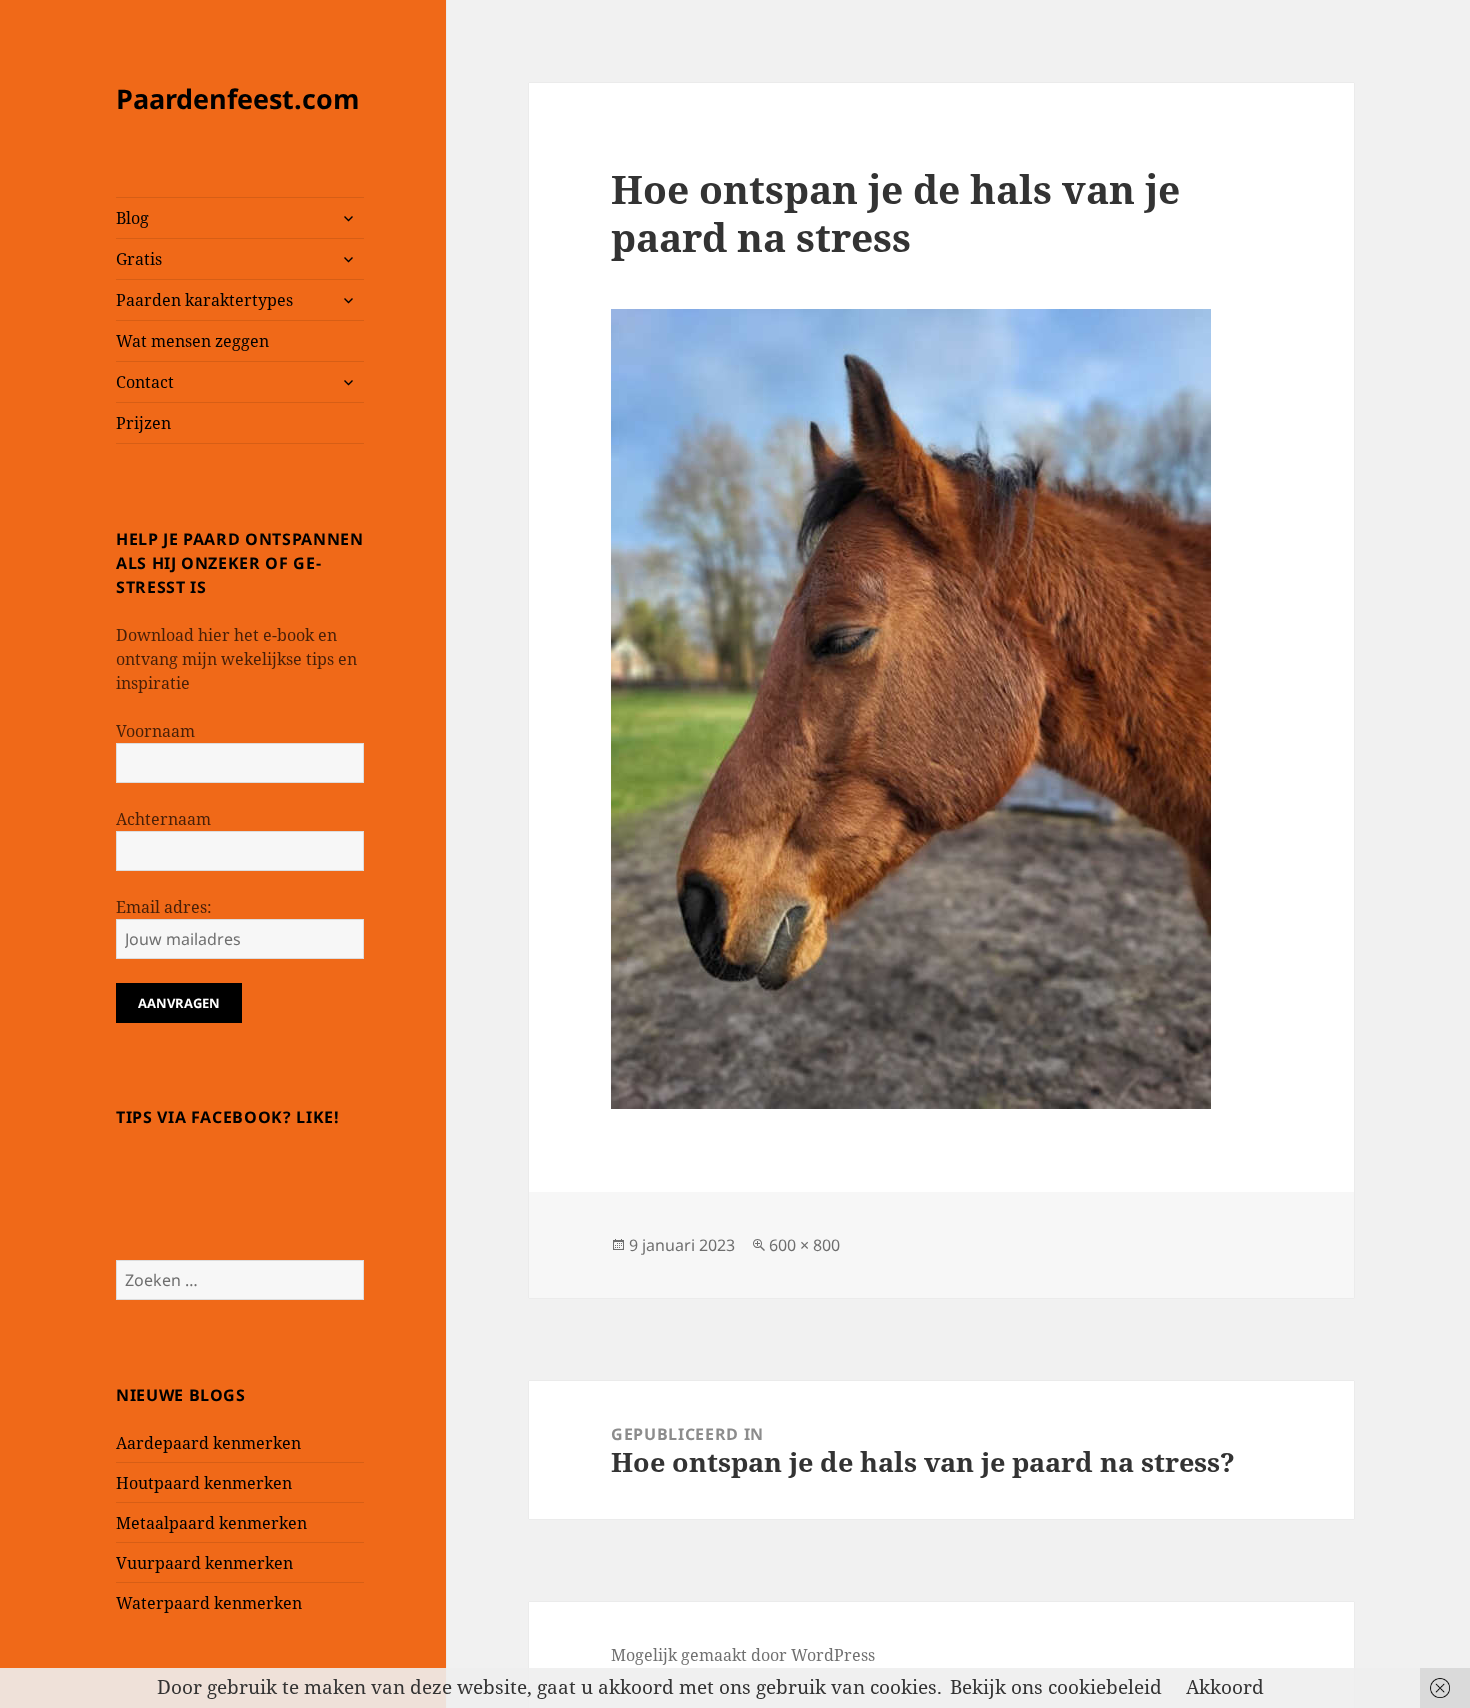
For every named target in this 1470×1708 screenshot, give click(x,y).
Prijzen (143, 423)
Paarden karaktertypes (204, 300)
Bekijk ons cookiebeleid (1056, 1687)
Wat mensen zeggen (192, 341)
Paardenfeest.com (238, 98)
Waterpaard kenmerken (209, 1603)
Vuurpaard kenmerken (204, 1563)
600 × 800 (804, 1245)
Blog (132, 218)
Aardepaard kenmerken (208, 1443)
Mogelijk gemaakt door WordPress (743, 1655)
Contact (145, 382)
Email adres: (164, 907)
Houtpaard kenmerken (204, 1483)
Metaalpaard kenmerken (211, 1523)
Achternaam (163, 819)
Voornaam (155, 731)
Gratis (139, 259)
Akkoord (1225, 1687)
